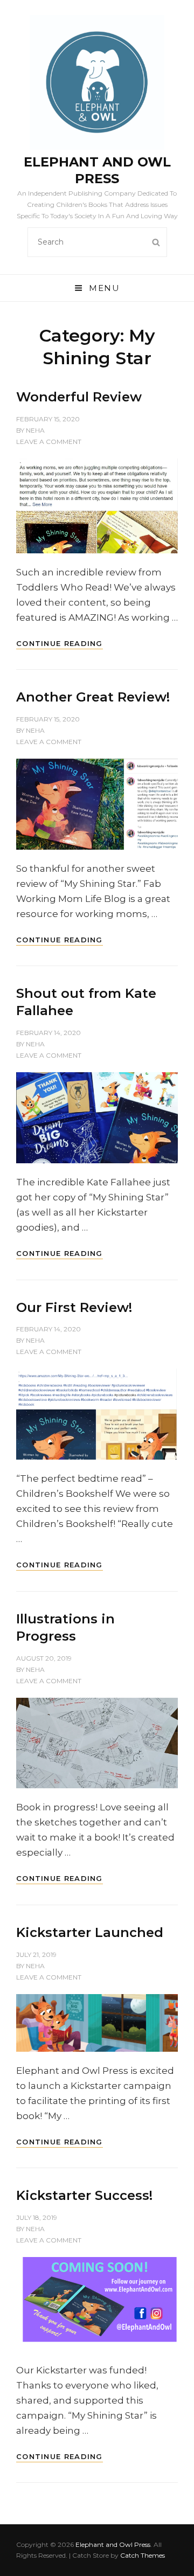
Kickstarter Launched (90, 1932)
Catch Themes (143, 2555)
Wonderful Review (79, 397)
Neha (35, 430)
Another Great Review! (93, 697)
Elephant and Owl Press (113, 2544)
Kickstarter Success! (84, 2195)
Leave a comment (49, 442)
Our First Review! (74, 1307)
